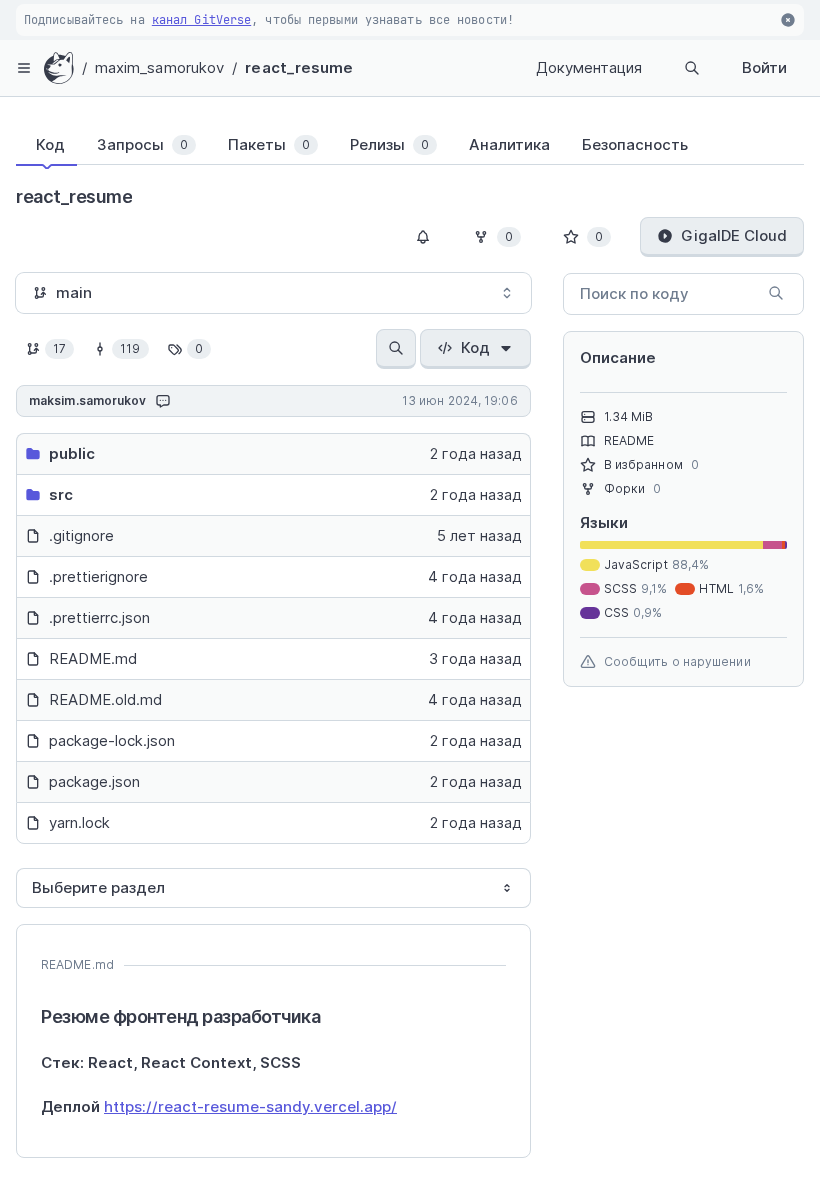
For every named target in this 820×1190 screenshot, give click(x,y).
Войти (764, 67)
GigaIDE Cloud (734, 235)
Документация (589, 67)
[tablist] (410, 145)
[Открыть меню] (24, 68)
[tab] (46, 145)
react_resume (299, 67)
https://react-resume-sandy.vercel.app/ (250, 1106)
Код (475, 347)
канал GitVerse (201, 20)
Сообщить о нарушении (677, 661)
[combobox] (273, 293)
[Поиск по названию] (396, 349)
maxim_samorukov (160, 67)
